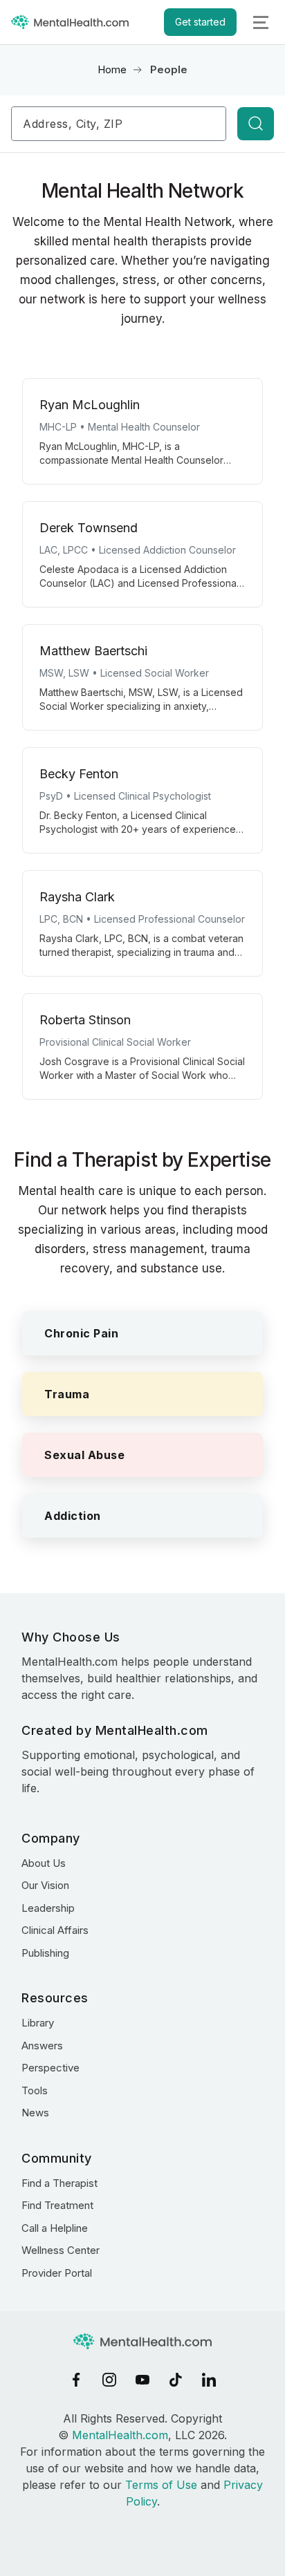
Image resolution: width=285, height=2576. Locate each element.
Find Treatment (57, 2205)
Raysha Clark (77, 897)
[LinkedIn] (209, 2380)
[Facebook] (76, 2380)
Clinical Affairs (55, 1930)
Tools (35, 2090)
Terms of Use (161, 2485)
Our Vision (45, 1885)
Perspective (50, 2068)
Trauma (67, 1394)
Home (112, 69)
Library (38, 2023)
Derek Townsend (89, 528)
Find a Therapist (59, 2183)
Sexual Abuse (84, 1455)
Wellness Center (61, 2250)
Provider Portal (57, 2273)
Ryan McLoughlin (90, 405)
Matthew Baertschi (93, 651)
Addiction (73, 1516)
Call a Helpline (55, 2228)
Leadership (48, 1908)
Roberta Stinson (85, 1020)
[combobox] (119, 124)
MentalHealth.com (120, 2435)
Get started (200, 22)
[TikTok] (176, 2380)
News (35, 2113)
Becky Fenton (79, 774)
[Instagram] (109, 2380)
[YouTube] (142, 2380)
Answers (42, 2046)
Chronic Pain (81, 1333)
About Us (44, 1863)
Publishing (45, 1953)
